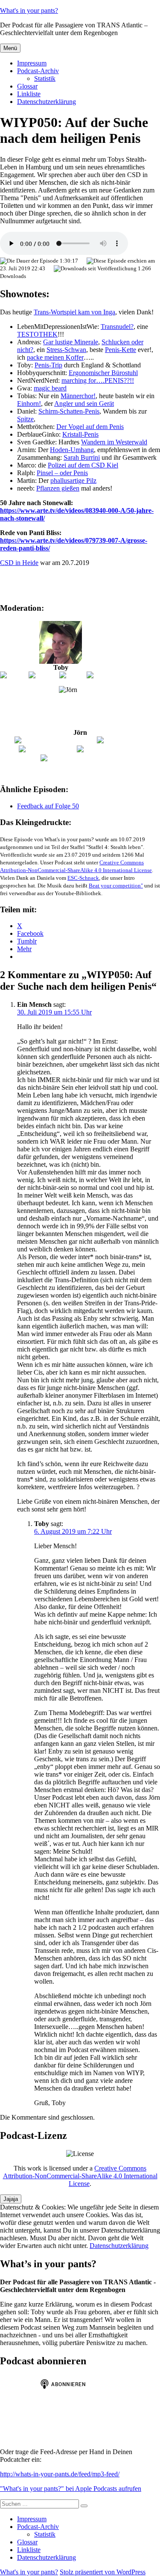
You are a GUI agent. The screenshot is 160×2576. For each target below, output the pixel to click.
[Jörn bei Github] (121, 740)
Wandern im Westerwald (114, 442)
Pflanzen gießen (58, 488)
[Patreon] (14, 675)
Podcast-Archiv (38, 71)
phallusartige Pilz (73, 481)
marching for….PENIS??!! (98, 380)
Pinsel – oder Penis (62, 473)
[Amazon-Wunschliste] (109, 749)
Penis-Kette (121, 350)
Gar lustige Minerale (71, 342)
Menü (10, 48)
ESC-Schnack (83, 878)
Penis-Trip (48, 365)
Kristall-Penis (80, 434)
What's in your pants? (29, 10)
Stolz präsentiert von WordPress (103, 2572)
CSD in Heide (19, 563)
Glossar (27, 86)
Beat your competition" (116, 886)
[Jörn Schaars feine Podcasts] (55, 740)
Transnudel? (117, 327)
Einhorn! (29, 404)
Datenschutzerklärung (47, 102)
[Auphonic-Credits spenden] (80, 758)
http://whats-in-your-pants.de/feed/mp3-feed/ (60, 2474)
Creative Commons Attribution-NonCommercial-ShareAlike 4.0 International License (80, 2176)
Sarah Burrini (82, 457)
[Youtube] (43, 675)
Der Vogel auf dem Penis (90, 427)
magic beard (50, 388)
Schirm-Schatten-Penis (69, 411)
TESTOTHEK (37, 334)
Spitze (25, 419)
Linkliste (29, 94)
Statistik (45, 78)
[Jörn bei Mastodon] (47, 749)
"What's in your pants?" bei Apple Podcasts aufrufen (71, 2489)
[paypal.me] (104, 675)
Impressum (32, 63)
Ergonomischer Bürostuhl (103, 373)
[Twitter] (72, 675)
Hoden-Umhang (72, 450)
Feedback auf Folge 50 (48, 806)
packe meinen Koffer (55, 357)
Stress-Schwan (66, 350)
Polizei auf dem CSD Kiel (83, 465)
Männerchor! (78, 396)
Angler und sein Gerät (84, 404)
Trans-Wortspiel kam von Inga (74, 312)
